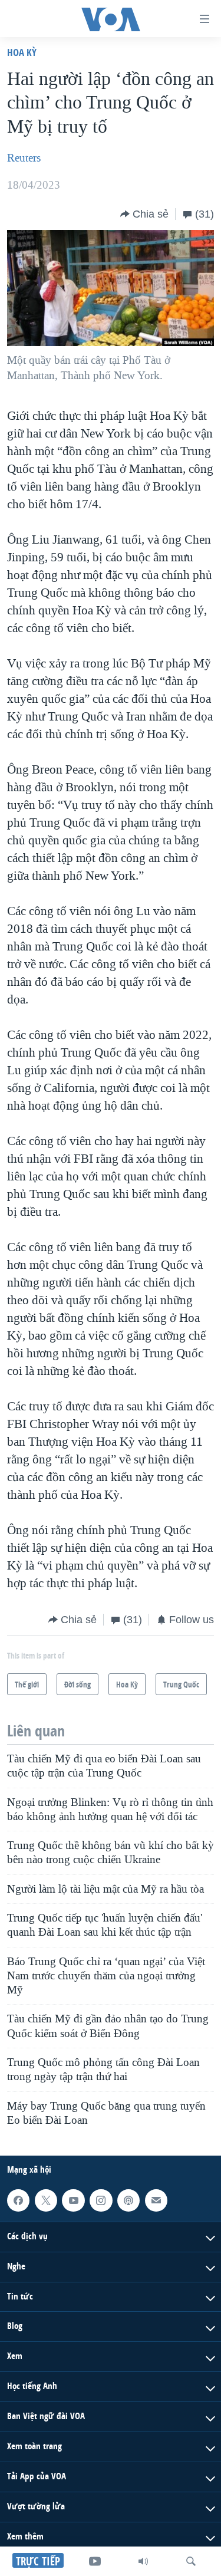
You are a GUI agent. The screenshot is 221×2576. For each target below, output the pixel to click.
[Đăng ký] (156, 2200)
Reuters (24, 158)
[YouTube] (95, 2561)
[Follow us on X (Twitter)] (46, 2200)
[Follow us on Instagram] (101, 2200)
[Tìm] (191, 2561)
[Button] (144, 214)
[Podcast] (128, 2200)
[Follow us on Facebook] (18, 2200)
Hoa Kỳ (22, 52)
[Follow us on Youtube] (73, 2200)
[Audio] (143, 2561)
